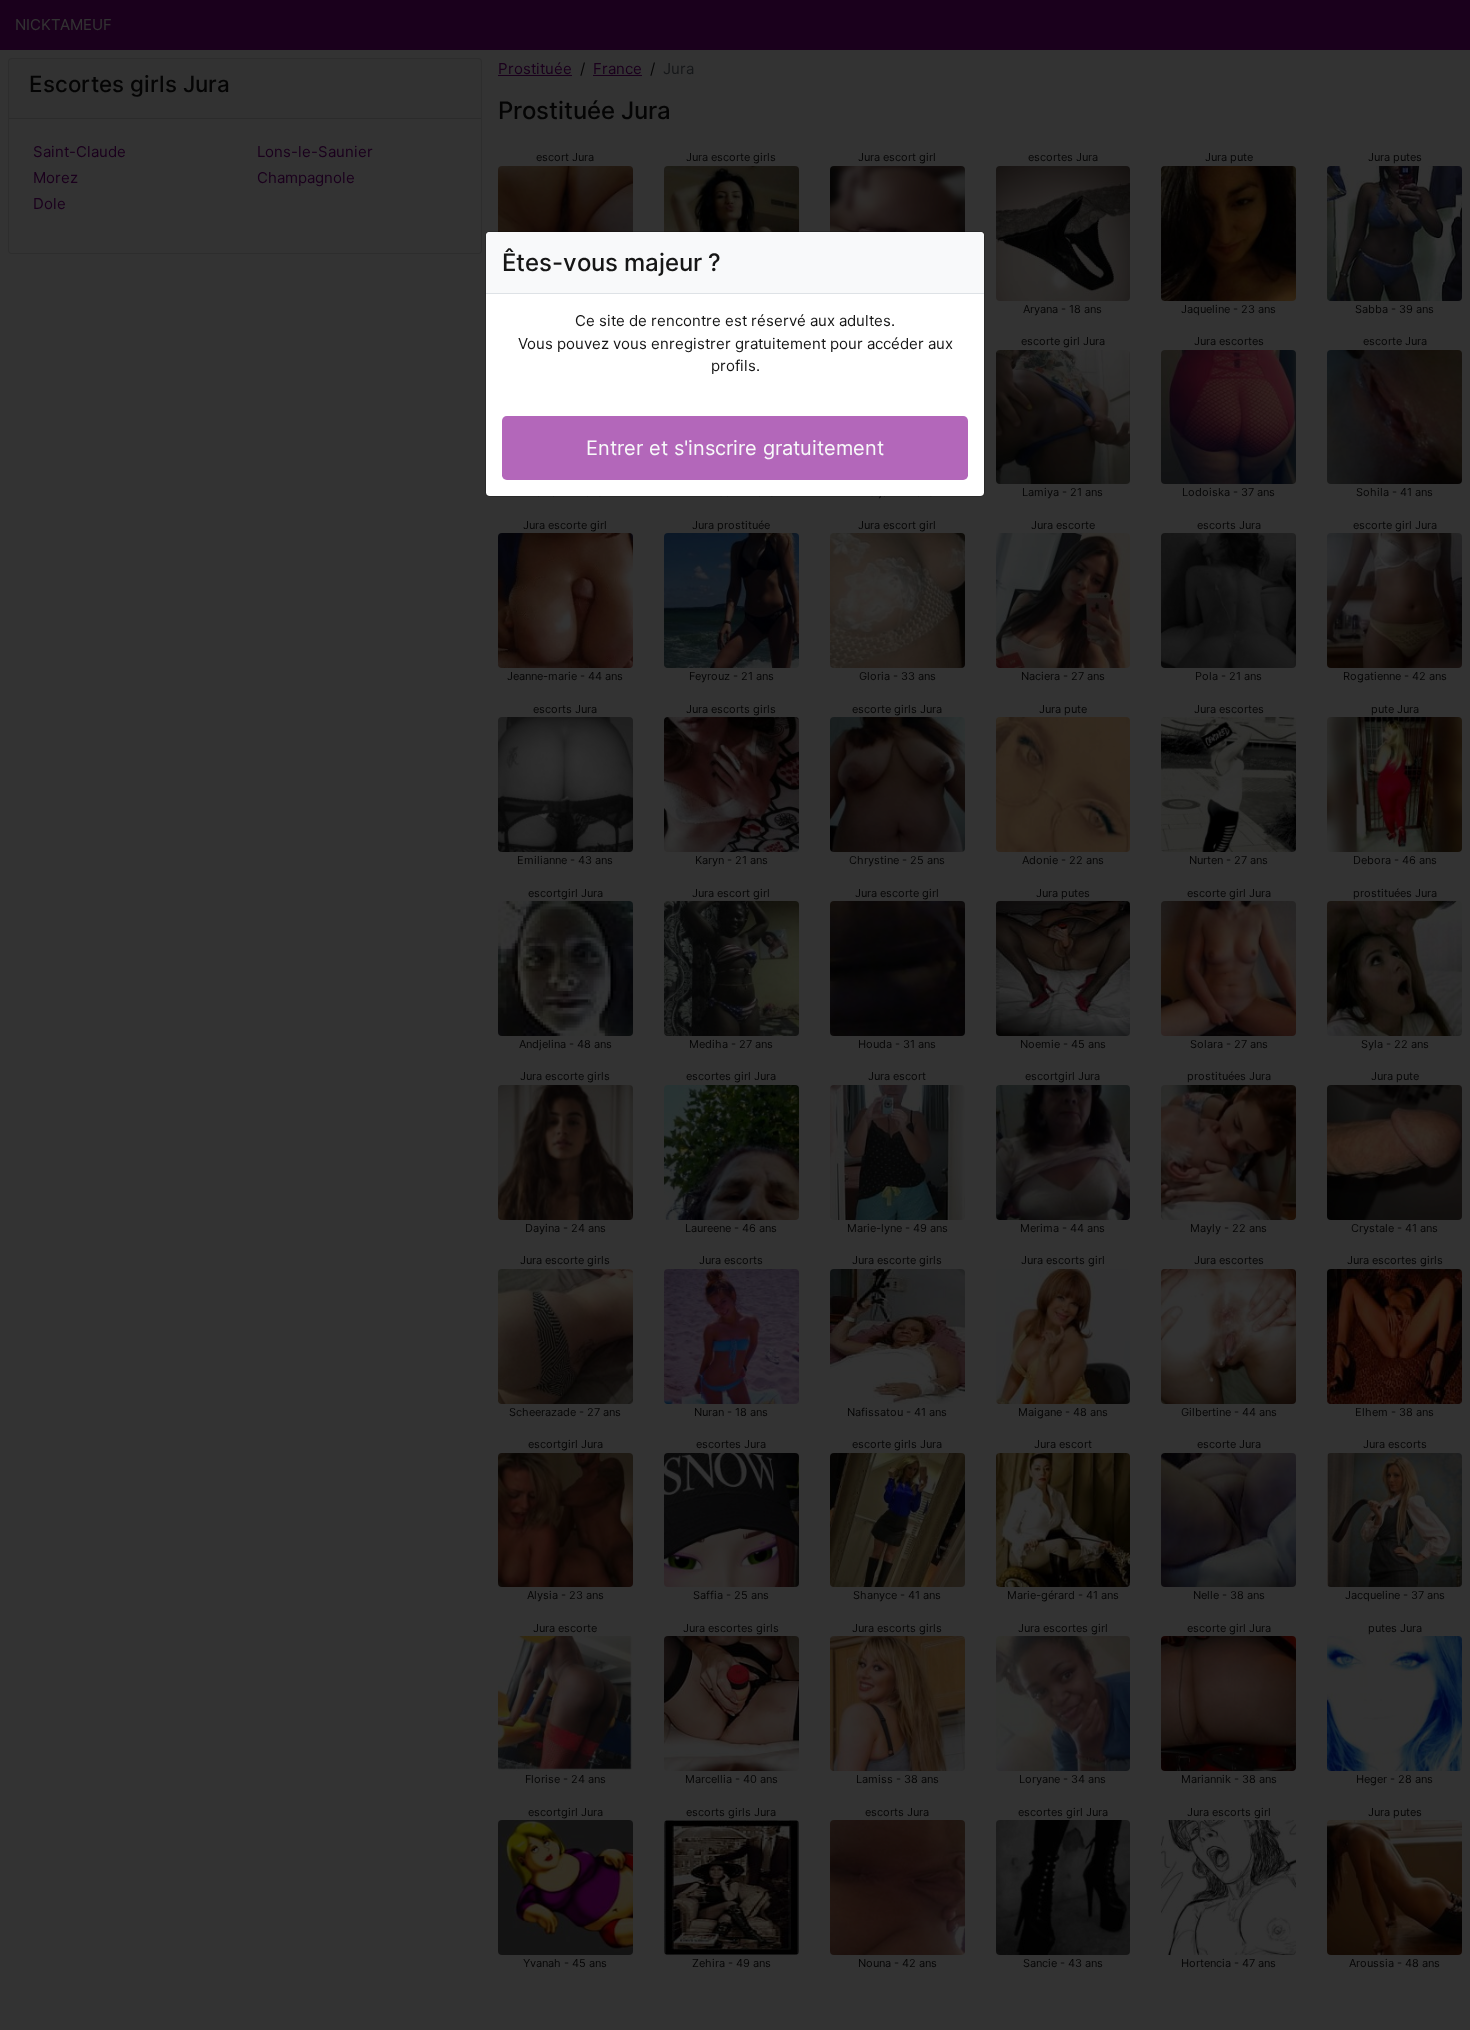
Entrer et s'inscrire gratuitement (735, 448)
